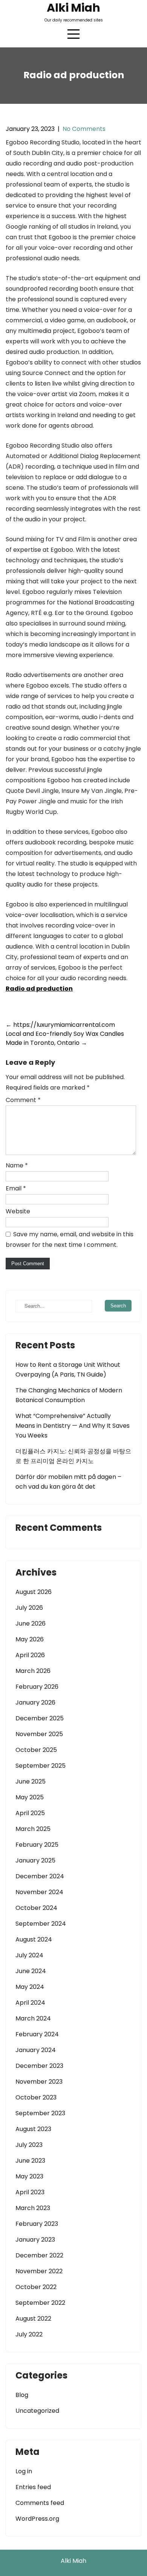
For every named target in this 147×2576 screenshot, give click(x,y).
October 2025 (36, 1750)
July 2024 (29, 1955)
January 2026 (35, 1702)
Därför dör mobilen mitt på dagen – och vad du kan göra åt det (68, 1482)
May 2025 (30, 1797)
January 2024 (36, 2050)
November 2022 (39, 2271)
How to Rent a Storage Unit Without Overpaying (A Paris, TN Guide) (68, 1370)
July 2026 (29, 1608)
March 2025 (33, 1829)
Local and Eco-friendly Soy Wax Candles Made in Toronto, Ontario (65, 1038)
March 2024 (33, 2018)
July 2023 (29, 2145)
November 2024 (39, 1892)
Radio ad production (39, 989)
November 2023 (39, 2082)
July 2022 (29, 2334)
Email (16, 1188)
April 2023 (30, 2192)
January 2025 (35, 1860)
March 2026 (33, 1671)
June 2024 (31, 1971)
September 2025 (41, 1766)
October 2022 (36, 2287)
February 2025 (37, 1845)
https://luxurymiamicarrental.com (60, 1025)
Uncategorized (37, 2411)
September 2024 (41, 1924)
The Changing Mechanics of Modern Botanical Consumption (69, 1395)
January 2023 (35, 2240)
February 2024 (37, 2034)
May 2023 (29, 2176)
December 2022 (39, 2255)
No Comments (84, 129)
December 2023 (39, 2066)
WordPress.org (37, 2519)
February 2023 (37, 2224)
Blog (22, 2395)
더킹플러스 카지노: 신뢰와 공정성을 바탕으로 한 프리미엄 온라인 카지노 (73, 1456)
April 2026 (30, 1655)
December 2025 (40, 1718)
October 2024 (36, 1908)
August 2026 (34, 1592)
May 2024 (30, 1987)
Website (18, 1211)
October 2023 (36, 2097)
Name (17, 1165)
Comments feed (40, 2503)
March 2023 (33, 2208)
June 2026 (31, 1623)
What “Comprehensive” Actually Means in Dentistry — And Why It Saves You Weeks (73, 1426)
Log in (24, 2471)
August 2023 (33, 2129)
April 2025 (30, 1813)
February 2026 (37, 1687)
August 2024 (34, 1939)
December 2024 (40, 1876)
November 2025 (39, 1734)
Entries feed (33, 2487)
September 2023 (40, 2113)
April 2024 (30, 2003)
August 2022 (33, 2319)
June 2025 (31, 1781)
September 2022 (40, 2303)
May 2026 (30, 1639)
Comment (23, 1100)
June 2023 (30, 2161)
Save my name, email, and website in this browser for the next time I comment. (70, 1239)
